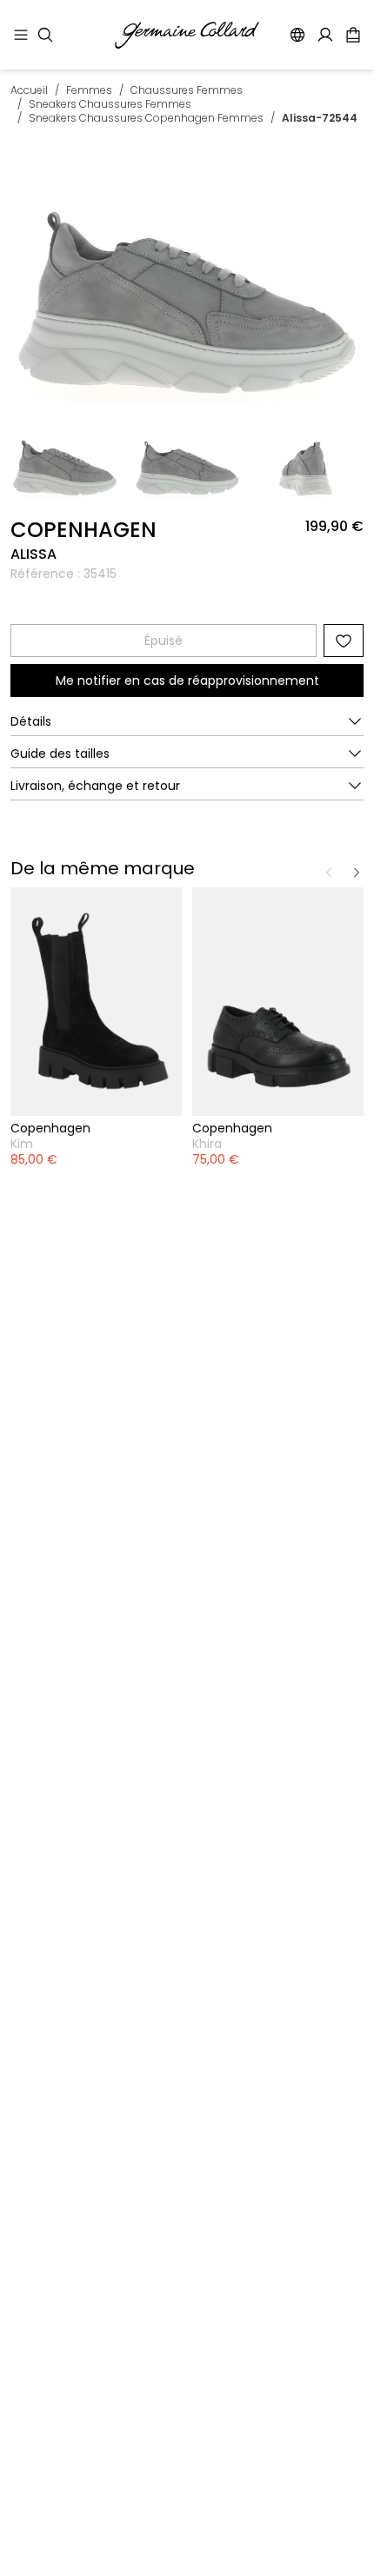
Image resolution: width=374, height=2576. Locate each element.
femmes (89, 90)
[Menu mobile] (21, 35)
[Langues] (297, 35)
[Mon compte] (325, 35)
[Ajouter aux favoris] (344, 641)
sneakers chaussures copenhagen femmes (146, 118)
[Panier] (353, 35)
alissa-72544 (320, 118)
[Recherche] (45, 35)
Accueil (29, 90)
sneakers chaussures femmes (110, 104)
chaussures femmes (187, 90)
